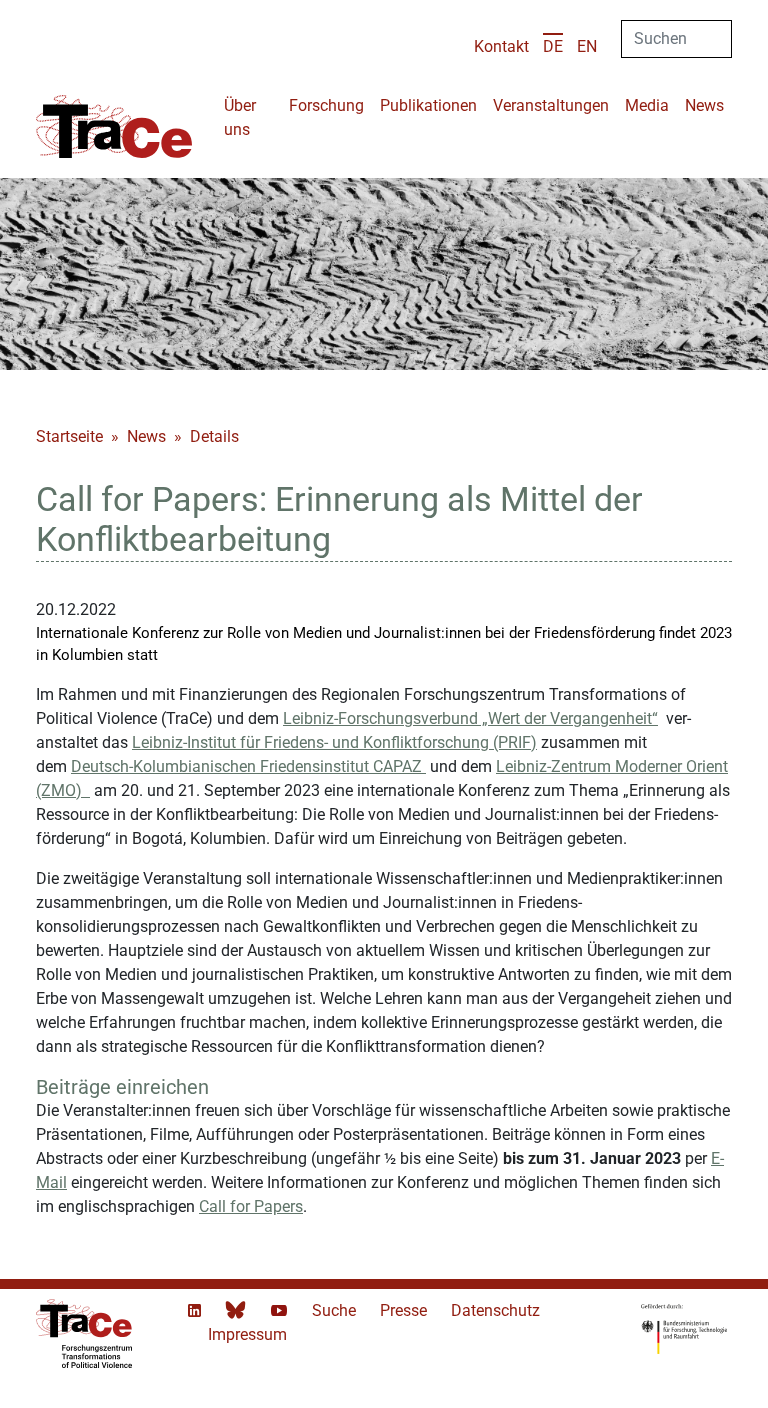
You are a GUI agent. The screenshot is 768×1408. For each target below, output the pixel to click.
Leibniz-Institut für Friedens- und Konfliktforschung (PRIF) (334, 742)
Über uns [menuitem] (240, 117)
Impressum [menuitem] (247, 1334)
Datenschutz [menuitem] (495, 1310)
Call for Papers (251, 1206)
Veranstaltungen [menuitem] (551, 105)
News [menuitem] (704, 105)
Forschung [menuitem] (326, 105)
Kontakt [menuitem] (501, 46)
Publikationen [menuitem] (428, 105)
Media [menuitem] (647, 105)
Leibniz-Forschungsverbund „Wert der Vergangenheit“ (470, 718)
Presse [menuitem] (405, 1310)
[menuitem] (553, 46)
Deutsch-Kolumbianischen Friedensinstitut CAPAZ (248, 766)
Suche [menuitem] (336, 1310)
